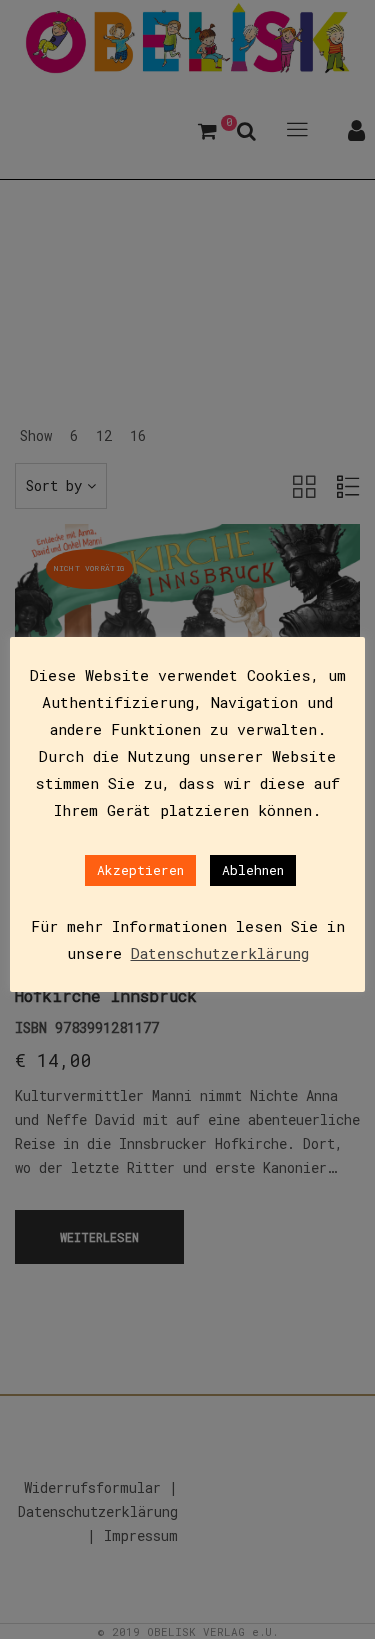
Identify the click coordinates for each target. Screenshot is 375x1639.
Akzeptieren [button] (140, 870)
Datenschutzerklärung (220, 953)
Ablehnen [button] (253, 870)
